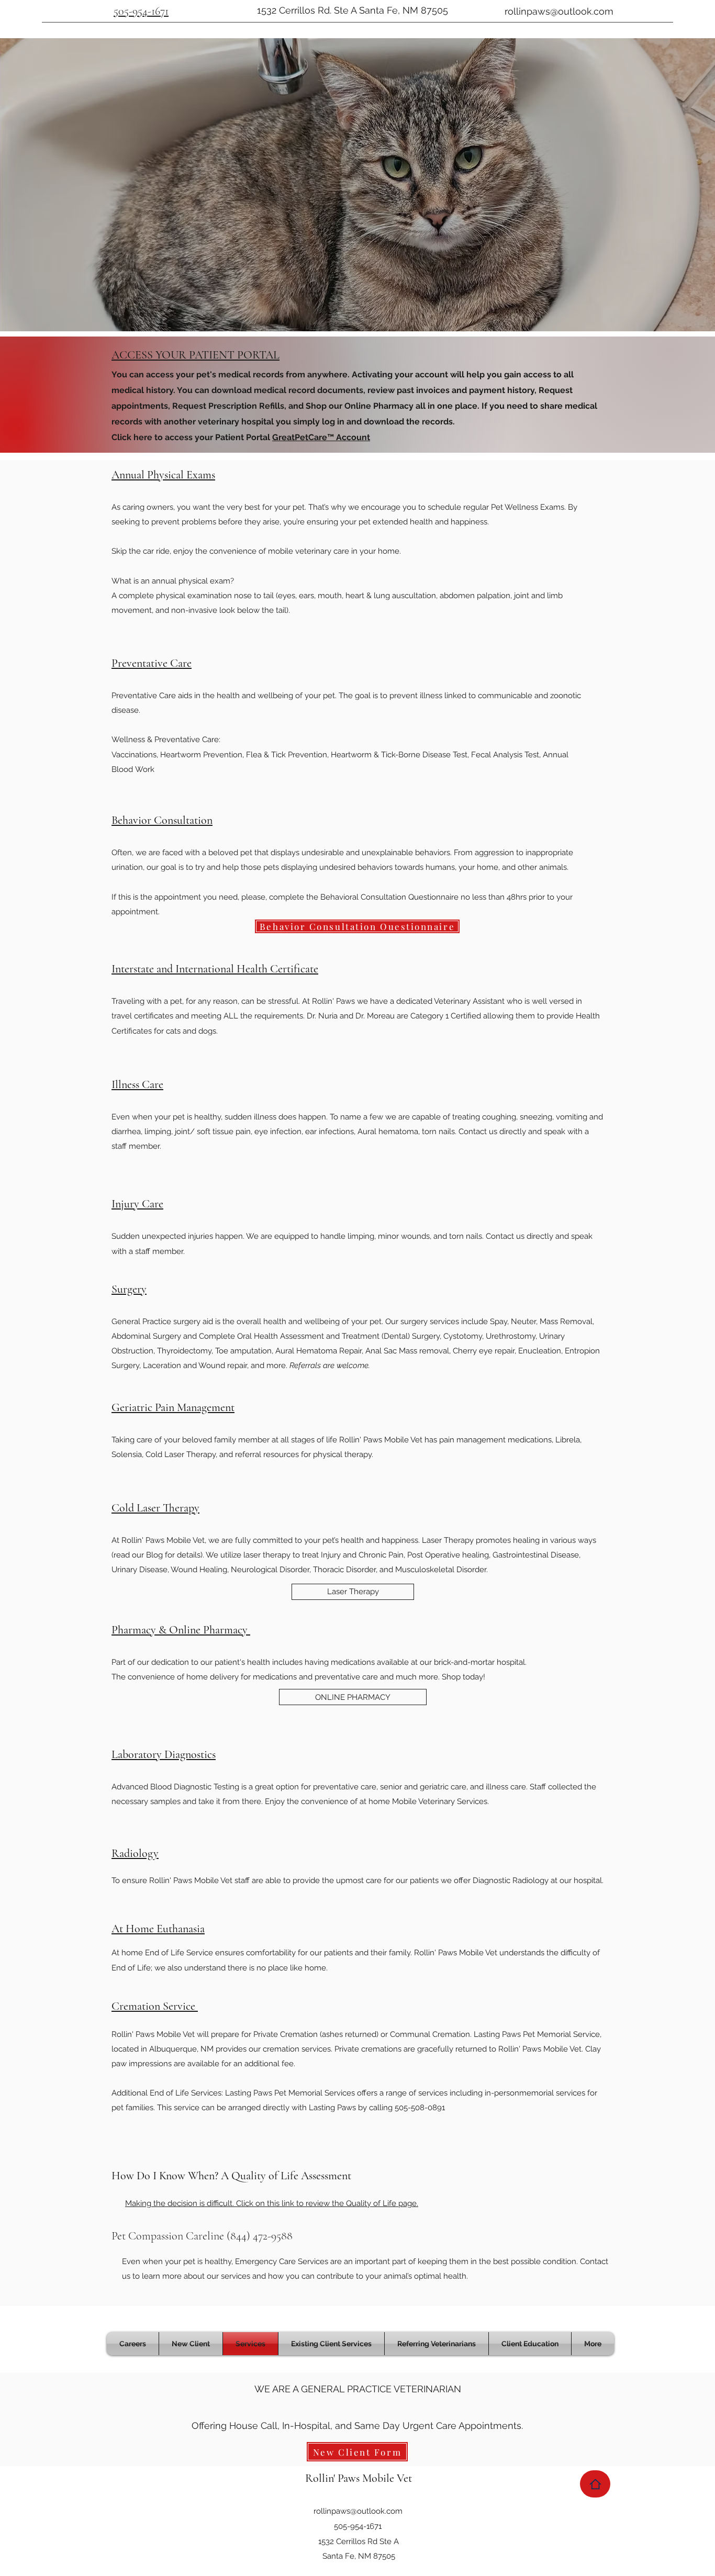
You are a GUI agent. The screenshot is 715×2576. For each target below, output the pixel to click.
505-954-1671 (141, 11)
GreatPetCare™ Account (321, 437)
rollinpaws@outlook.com (559, 11)
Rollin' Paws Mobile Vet (359, 2478)
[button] (191, 2344)
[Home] (595, 2484)
